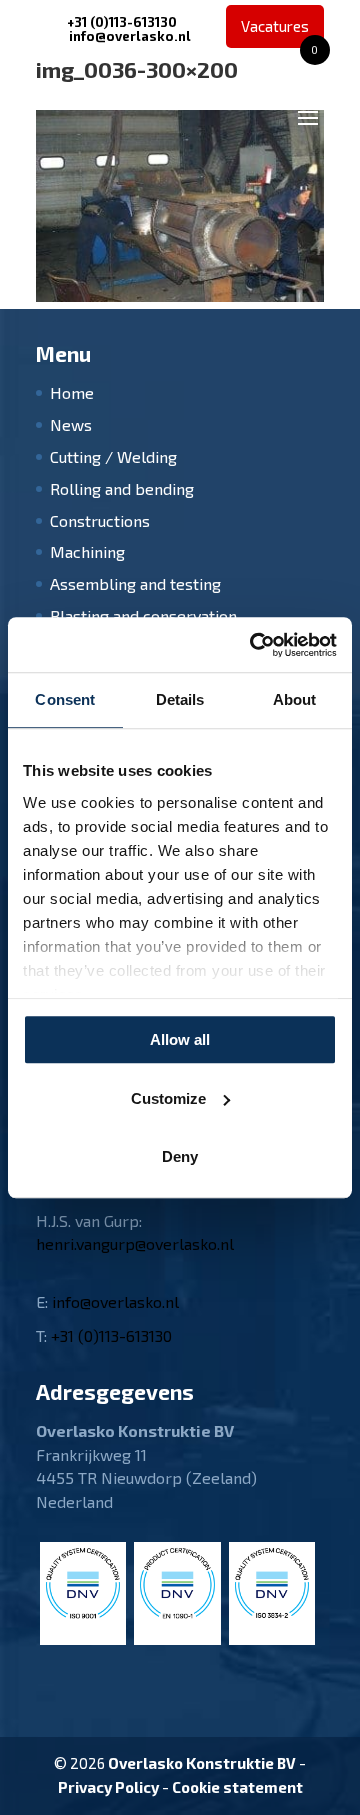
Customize (168, 1098)
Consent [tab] (65, 699)
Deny (180, 1156)
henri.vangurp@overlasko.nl (135, 1243)
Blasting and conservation (143, 615)
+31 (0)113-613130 (122, 22)
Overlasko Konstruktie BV (202, 1763)
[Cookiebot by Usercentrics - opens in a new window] (254, 645)
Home (72, 392)
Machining (87, 551)
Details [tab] (180, 699)
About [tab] (295, 699)
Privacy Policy (108, 1787)
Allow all (180, 1039)
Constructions (100, 520)
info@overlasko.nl (115, 1301)
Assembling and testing (135, 583)
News (71, 424)
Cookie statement (237, 1787)
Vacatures (279, 32)
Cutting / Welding (113, 456)
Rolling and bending (122, 488)
